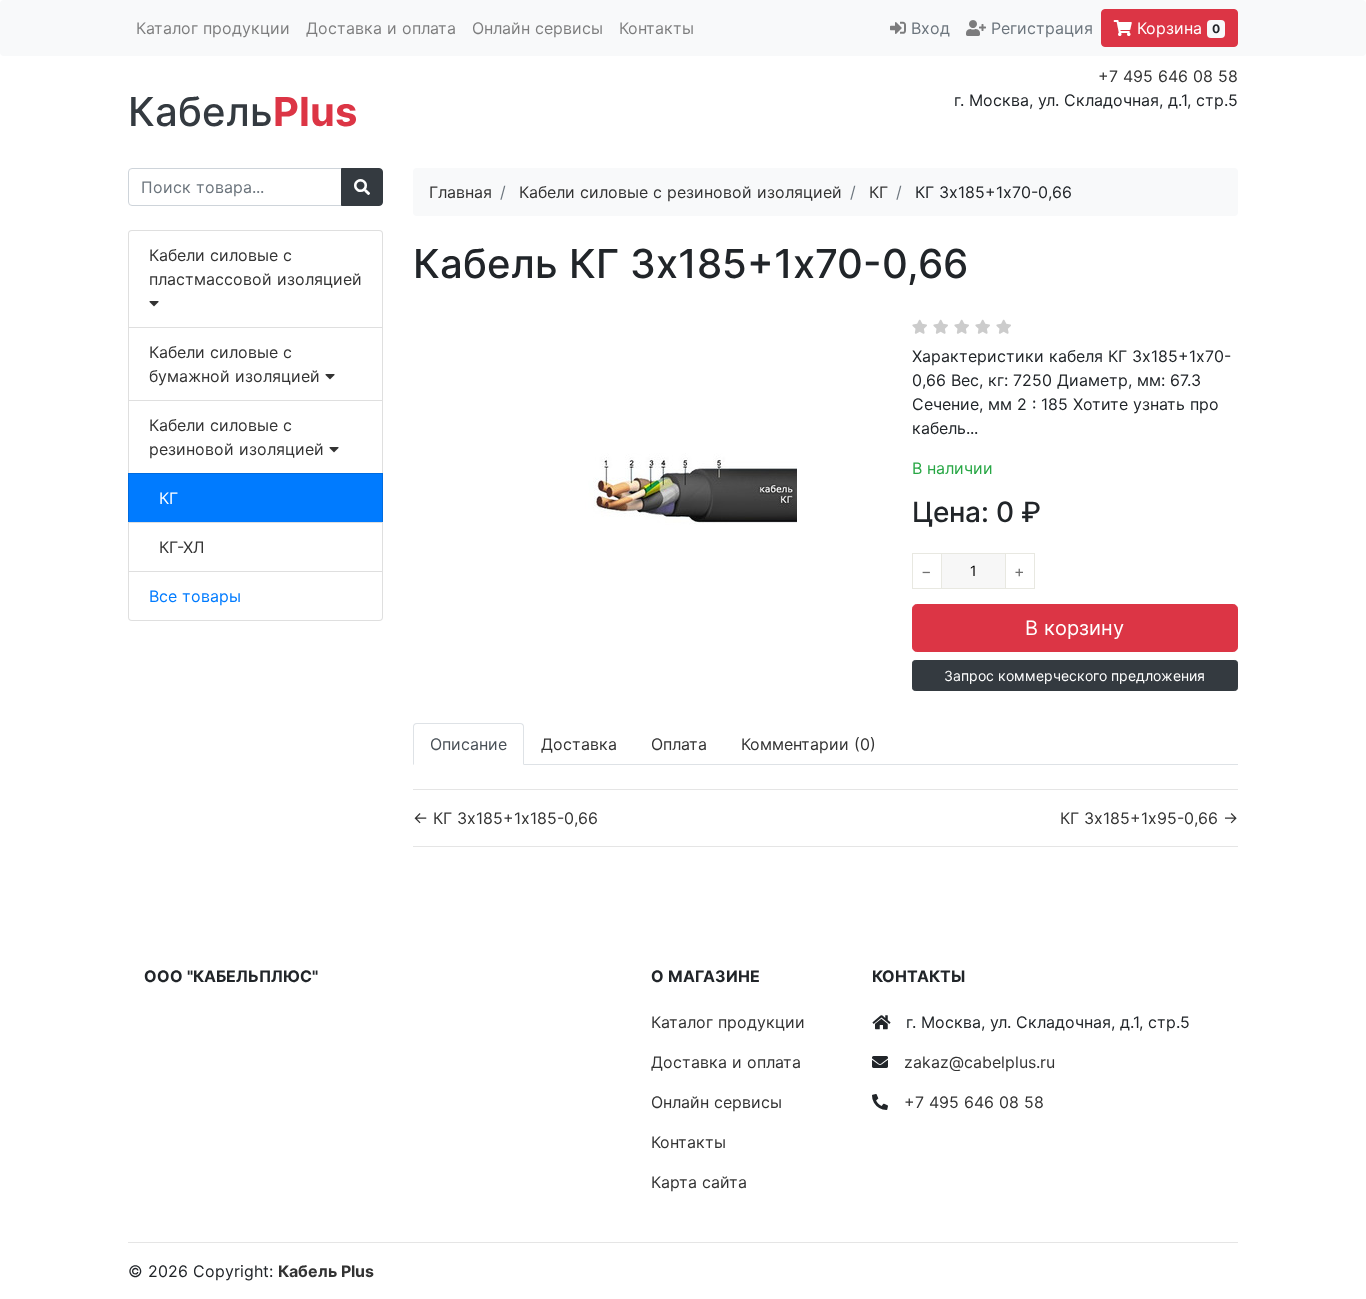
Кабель (242, 111)
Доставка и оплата (381, 28)
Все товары (195, 596)
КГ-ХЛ (181, 547)
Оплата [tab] (679, 744)
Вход (930, 28)
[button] (1075, 675)
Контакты (656, 28)
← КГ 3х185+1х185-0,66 (505, 818)
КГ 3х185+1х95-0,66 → (1149, 818)
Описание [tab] (468, 744)
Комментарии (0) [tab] (808, 744)
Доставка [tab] (579, 744)
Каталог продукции (213, 28)
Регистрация (1042, 28)
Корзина (1176, 28)
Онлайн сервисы (537, 28)
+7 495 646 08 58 (1168, 76)
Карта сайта (699, 1182)
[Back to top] (1321, 1204)
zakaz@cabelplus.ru (979, 1062)
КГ (168, 498)
